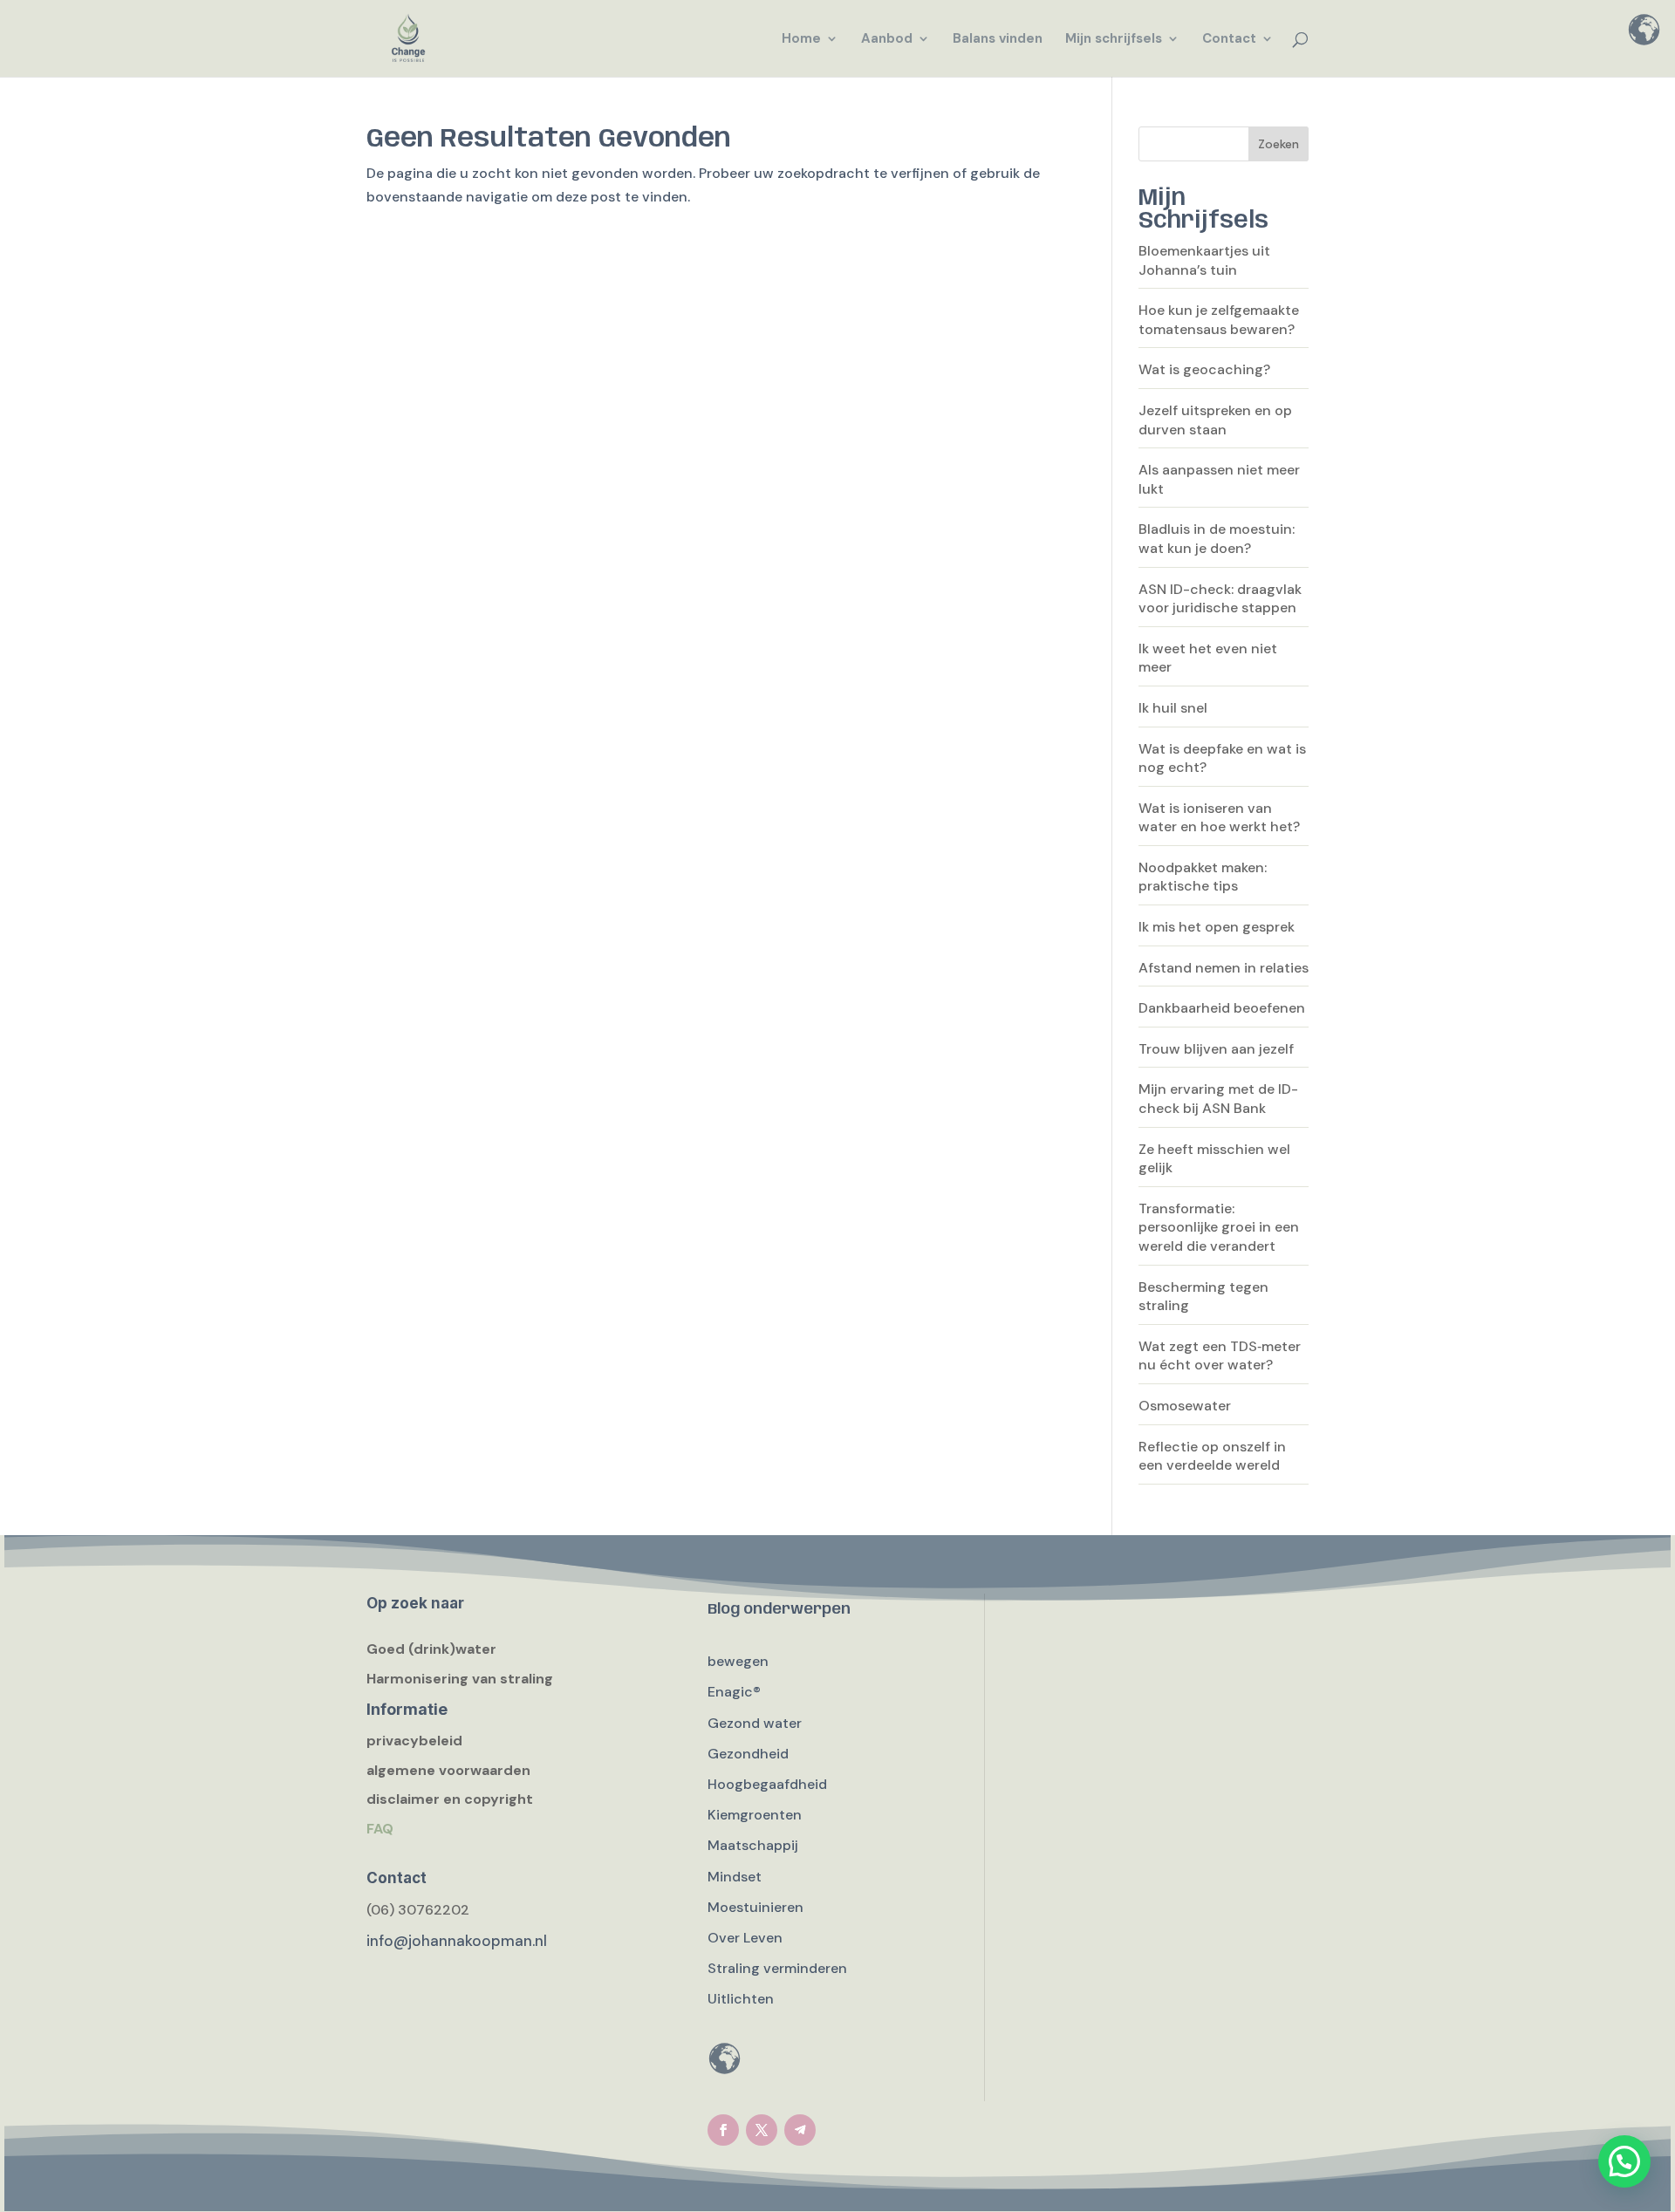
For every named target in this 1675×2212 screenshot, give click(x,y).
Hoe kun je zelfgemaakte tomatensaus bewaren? (1219, 320)
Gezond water (755, 1723)
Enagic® (734, 1692)
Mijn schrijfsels (1114, 40)
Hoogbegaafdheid (767, 1784)
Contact (1229, 40)
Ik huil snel (1173, 708)
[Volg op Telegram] (800, 2130)
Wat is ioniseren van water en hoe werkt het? (1219, 818)
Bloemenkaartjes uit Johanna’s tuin (1204, 260)
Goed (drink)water (431, 1649)
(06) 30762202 (418, 1910)
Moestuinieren (755, 1907)
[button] (1624, 2161)
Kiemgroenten (755, 1815)
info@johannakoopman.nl (457, 1941)
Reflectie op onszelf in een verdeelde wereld (1212, 1456)
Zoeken (1278, 144)
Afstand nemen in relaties (1224, 968)
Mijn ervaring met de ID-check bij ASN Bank (1218, 1099)
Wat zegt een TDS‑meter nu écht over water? (1220, 1356)
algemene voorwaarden (448, 1770)
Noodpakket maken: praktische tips (1203, 877)
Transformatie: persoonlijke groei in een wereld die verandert (1219, 1227)
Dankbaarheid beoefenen (1222, 1008)
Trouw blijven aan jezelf (1216, 1049)
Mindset (735, 1877)
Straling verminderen (777, 1968)
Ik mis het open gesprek (1217, 927)
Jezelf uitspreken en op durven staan (1215, 420)
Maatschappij (753, 1845)
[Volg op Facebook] (723, 2130)
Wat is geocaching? (1204, 369)
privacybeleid (414, 1741)
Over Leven (745, 1938)
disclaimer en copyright (450, 1799)
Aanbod (887, 40)
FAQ (380, 1829)
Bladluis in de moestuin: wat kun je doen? (1217, 539)
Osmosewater (1185, 1406)
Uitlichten (741, 1999)
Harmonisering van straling (460, 1679)
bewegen (738, 1661)
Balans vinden (998, 40)
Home (801, 40)
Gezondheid (748, 1754)
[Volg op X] (762, 2130)
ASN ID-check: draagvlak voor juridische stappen (1220, 599)
